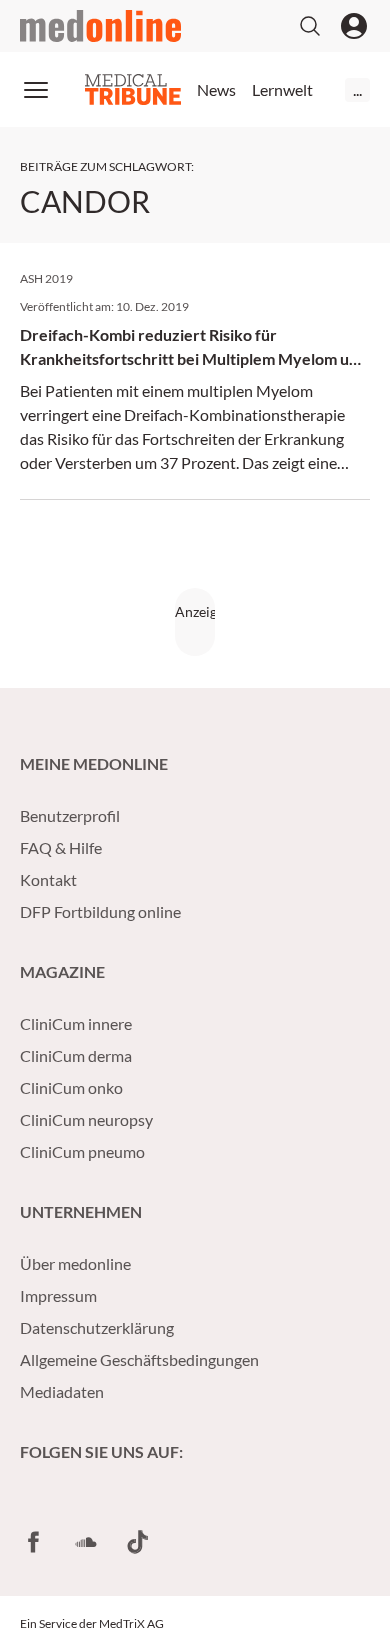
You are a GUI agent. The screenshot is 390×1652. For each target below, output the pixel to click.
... (357, 89)
